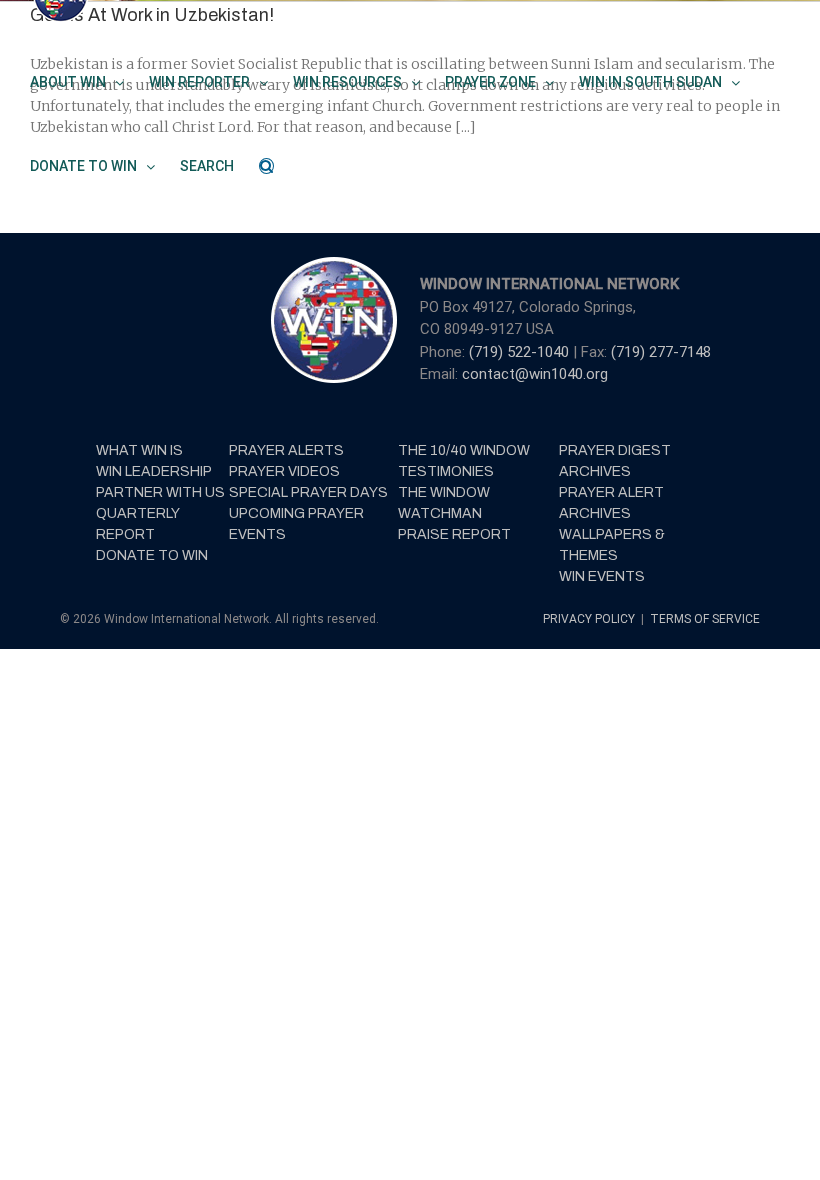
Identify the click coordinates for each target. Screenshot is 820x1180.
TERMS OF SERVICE (705, 619)
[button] (266, 166)
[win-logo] (332, 263)
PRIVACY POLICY (590, 619)
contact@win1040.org (535, 374)
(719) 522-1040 (521, 352)
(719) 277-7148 (661, 352)
